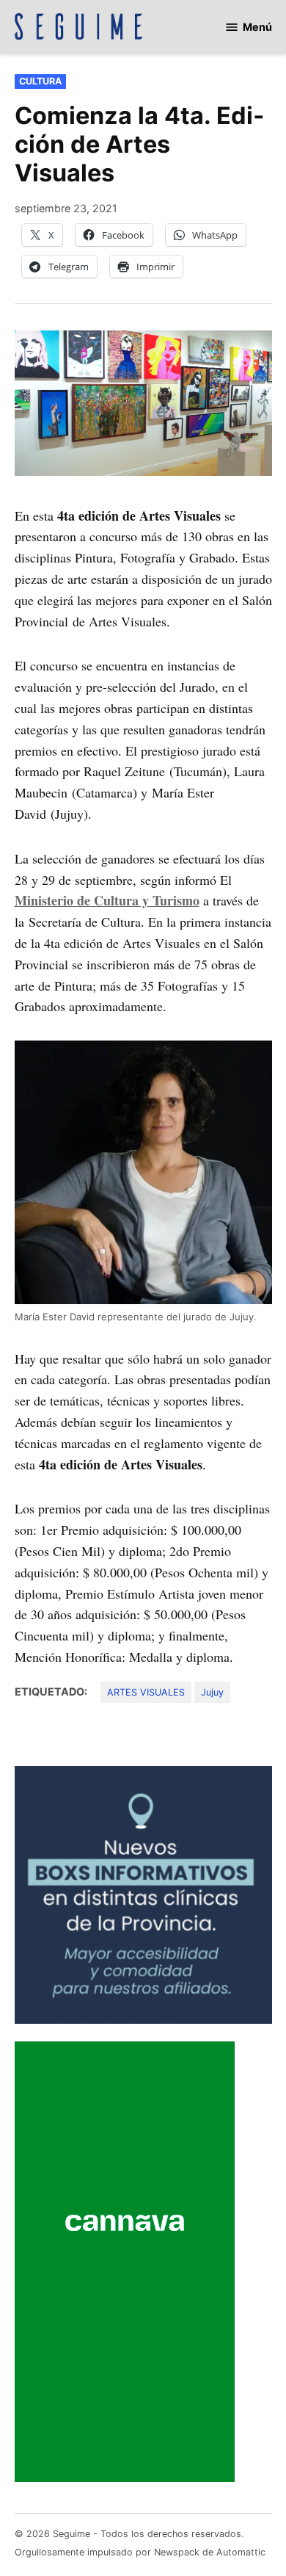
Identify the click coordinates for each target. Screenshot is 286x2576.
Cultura (40, 81)
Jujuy (212, 1692)
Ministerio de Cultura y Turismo (107, 900)
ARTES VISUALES (146, 1692)
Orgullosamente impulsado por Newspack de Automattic (140, 2552)
